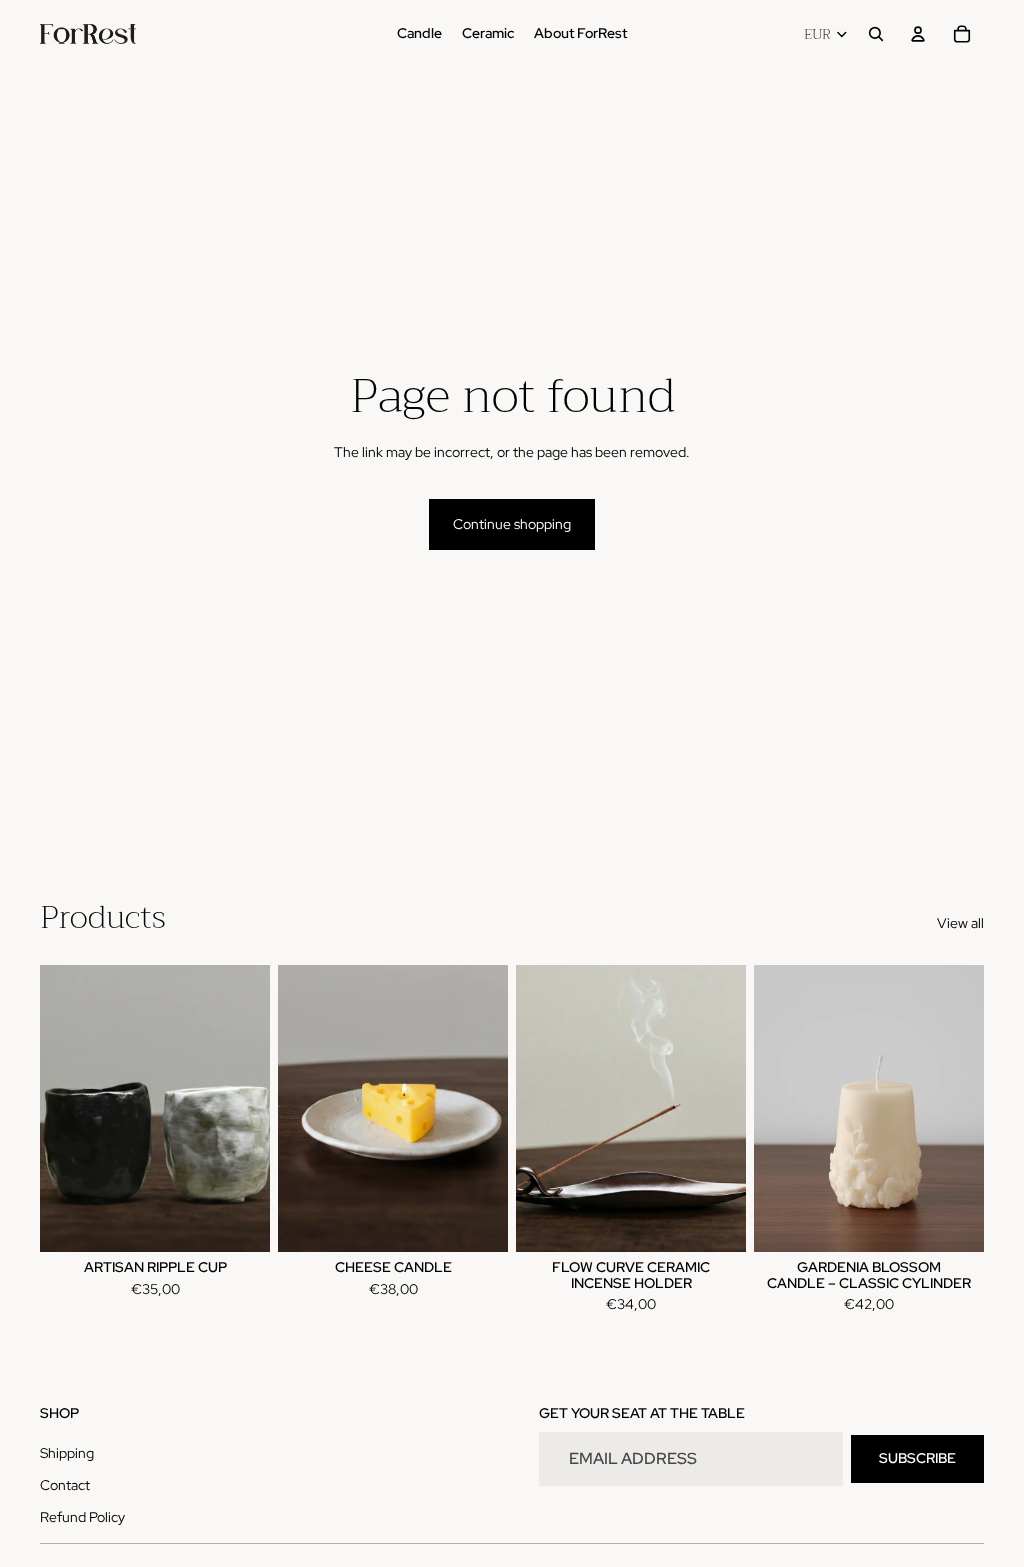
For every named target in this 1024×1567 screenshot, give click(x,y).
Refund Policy (82, 1517)
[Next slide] (248, 1108)
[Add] (477, 1221)
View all (960, 923)
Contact (65, 1485)
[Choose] (239, 1221)
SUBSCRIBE (917, 1458)
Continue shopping (512, 524)
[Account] (918, 34)
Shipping (67, 1453)
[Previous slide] (62, 1108)
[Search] (876, 34)
